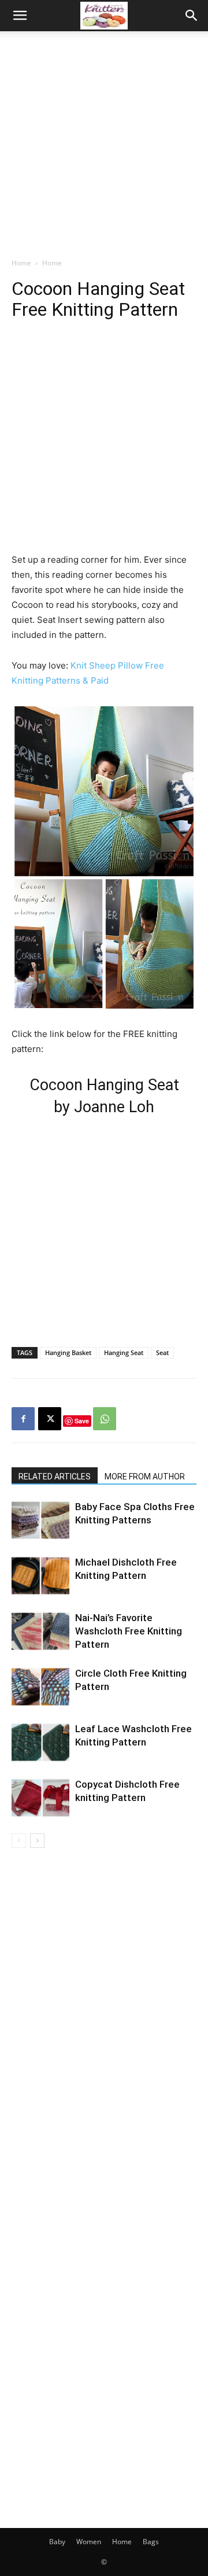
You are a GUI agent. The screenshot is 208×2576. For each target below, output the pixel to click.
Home (21, 263)
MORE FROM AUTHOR (145, 1477)
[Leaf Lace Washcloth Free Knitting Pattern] (40, 1742)
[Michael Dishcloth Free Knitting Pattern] (40, 1576)
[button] (20, 16)
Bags (151, 2542)
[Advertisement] (104, 141)
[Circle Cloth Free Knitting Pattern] (40, 1687)
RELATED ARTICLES (55, 1477)
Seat (162, 1352)
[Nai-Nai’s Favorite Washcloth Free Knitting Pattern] (40, 1631)
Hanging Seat (124, 1352)
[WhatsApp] (105, 1419)
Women (89, 2542)
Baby (57, 2542)
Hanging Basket (68, 1352)
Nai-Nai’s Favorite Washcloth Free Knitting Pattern (129, 1631)
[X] (50, 1419)
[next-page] (37, 1841)
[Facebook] (23, 1419)
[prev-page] (19, 1841)
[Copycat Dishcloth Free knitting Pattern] (40, 1798)
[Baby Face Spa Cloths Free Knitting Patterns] (40, 1520)
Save (82, 1421)
